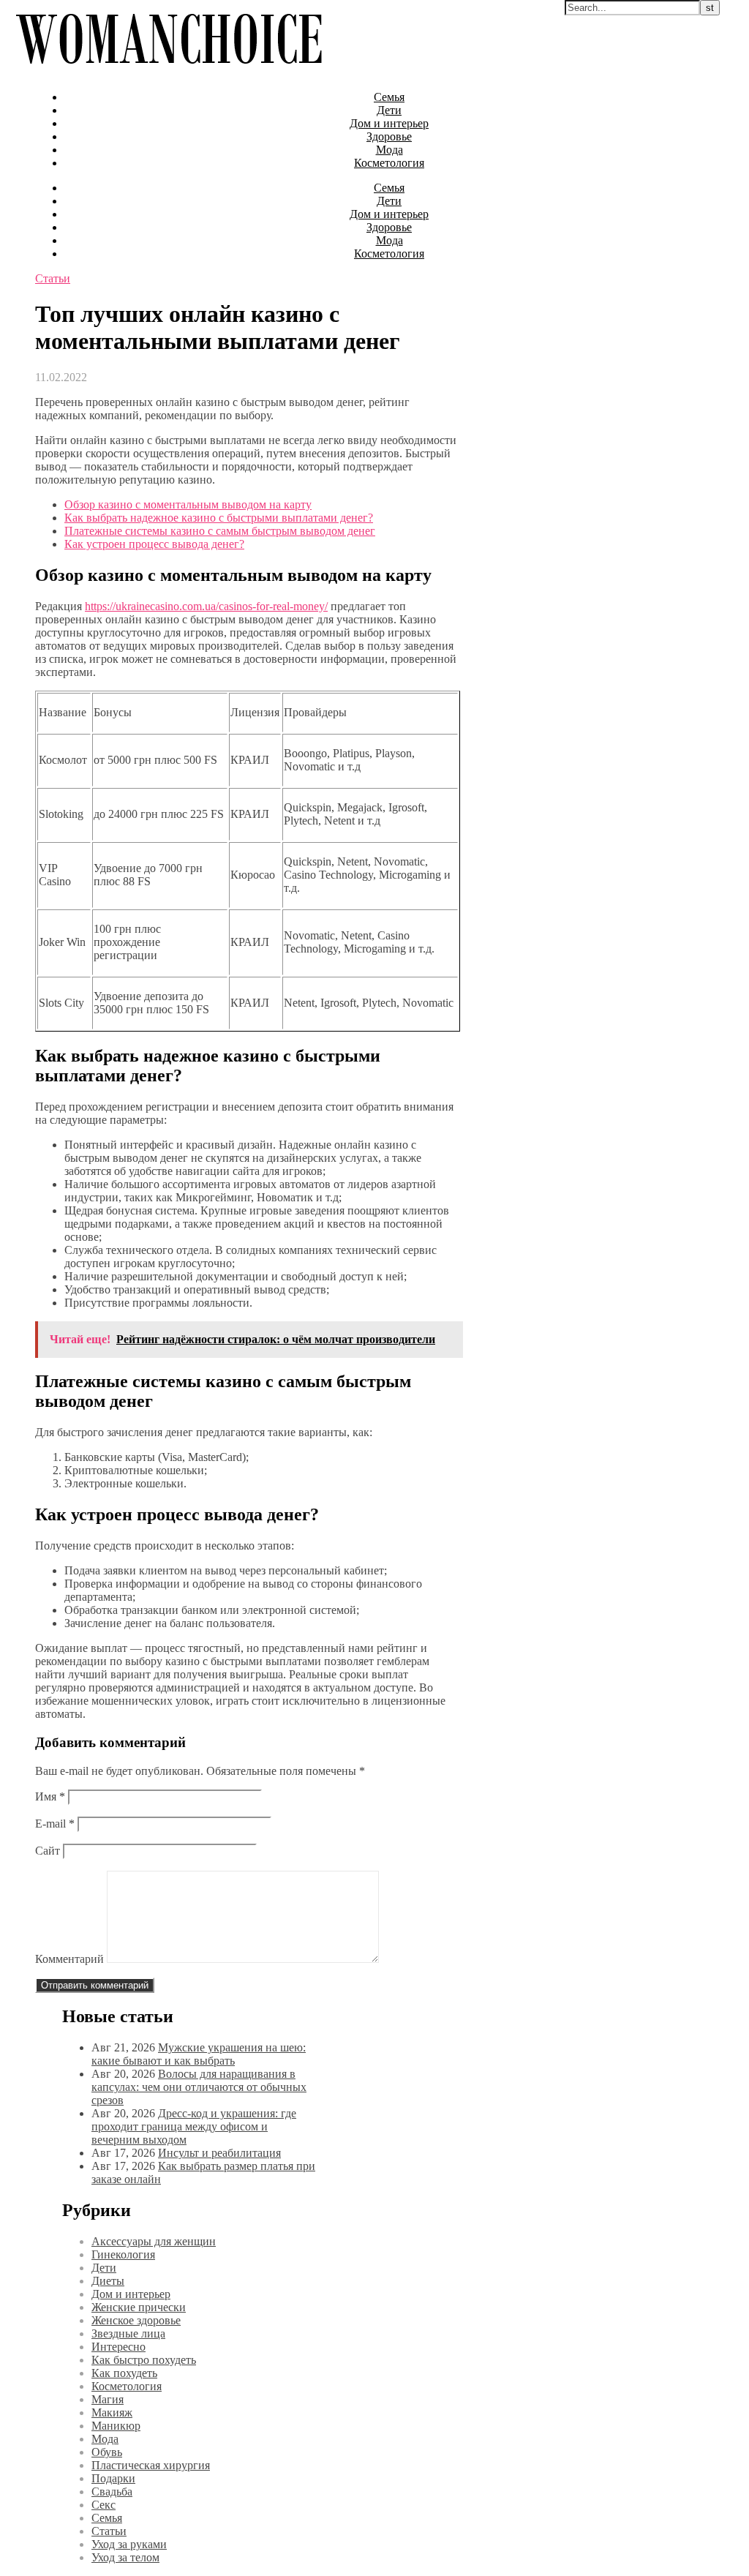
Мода (389, 150)
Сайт (48, 1851)
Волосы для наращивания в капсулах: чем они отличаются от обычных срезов (199, 2087)
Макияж (112, 2412)
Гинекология (123, 2254)
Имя (50, 1796)
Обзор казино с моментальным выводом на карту (188, 504)
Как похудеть (124, 2373)
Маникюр (116, 2426)
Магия (108, 2399)
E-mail (55, 1824)
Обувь (107, 2452)
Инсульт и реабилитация (219, 2153)
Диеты (108, 2281)
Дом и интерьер (389, 123)
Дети (389, 110)
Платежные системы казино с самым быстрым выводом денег (220, 531)
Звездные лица (128, 2333)
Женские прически (139, 2307)
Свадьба (112, 2491)
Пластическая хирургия (151, 2465)
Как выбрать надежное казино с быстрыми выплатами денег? (219, 518)
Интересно (118, 2347)
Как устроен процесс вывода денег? (154, 544)
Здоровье (389, 136)
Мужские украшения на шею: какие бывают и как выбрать (199, 2054)
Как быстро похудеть (144, 2360)
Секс (103, 2505)
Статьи (53, 278)
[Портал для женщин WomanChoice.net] (169, 72)
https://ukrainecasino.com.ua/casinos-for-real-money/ (206, 606)
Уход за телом (125, 2557)
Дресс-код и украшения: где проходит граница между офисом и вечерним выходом (194, 2126)
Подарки (113, 2478)
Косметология (389, 163)
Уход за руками (129, 2544)
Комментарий (69, 1959)
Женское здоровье (136, 2320)
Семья (389, 97)
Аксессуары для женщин (154, 2241)
